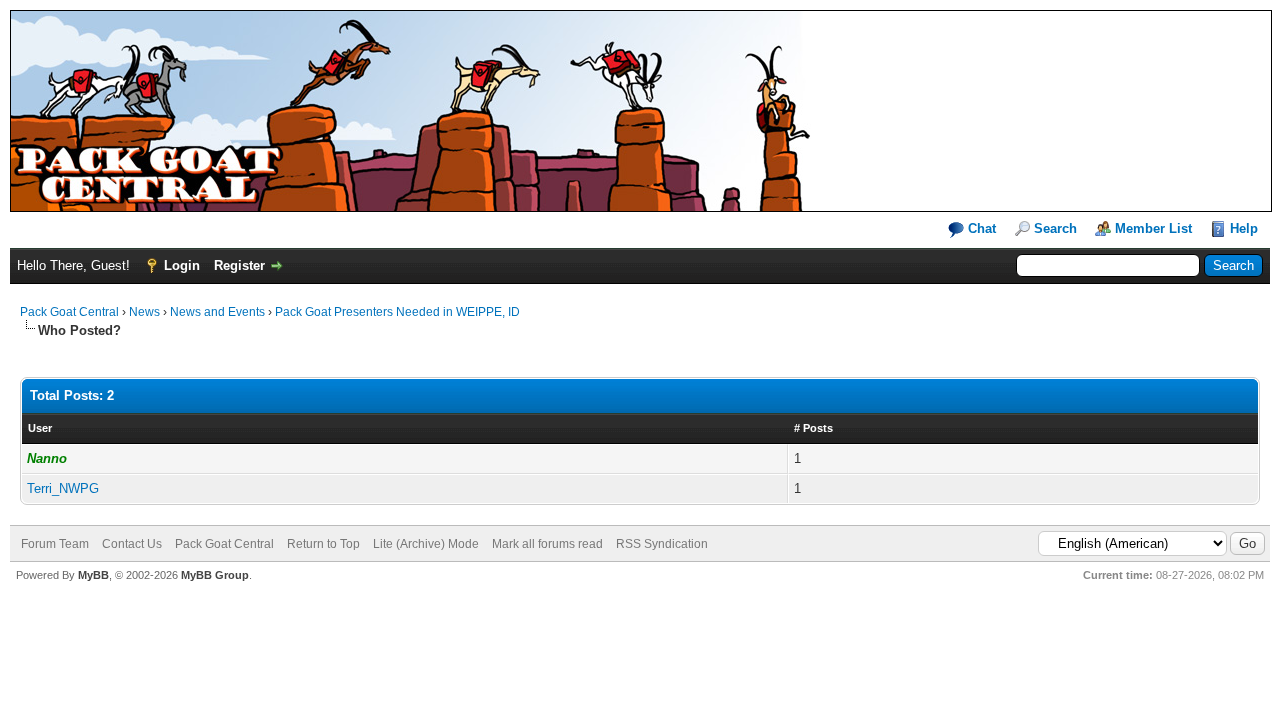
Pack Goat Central (69, 312)
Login (182, 265)
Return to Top (323, 544)
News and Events (217, 312)
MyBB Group (215, 575)
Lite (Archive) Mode (426, 544)
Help (1244, 228)
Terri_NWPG (63, 488)
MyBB (93, 575)
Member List (1153, 228)
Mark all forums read (547, 544)
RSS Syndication (662, 544)
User (40, 428)
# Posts (813, 428)
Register (239, 265)
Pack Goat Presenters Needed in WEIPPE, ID (397, 312)
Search (1055, 228)
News (144, 312)
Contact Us (132, 544)
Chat (980, 228)
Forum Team (55, 544)
